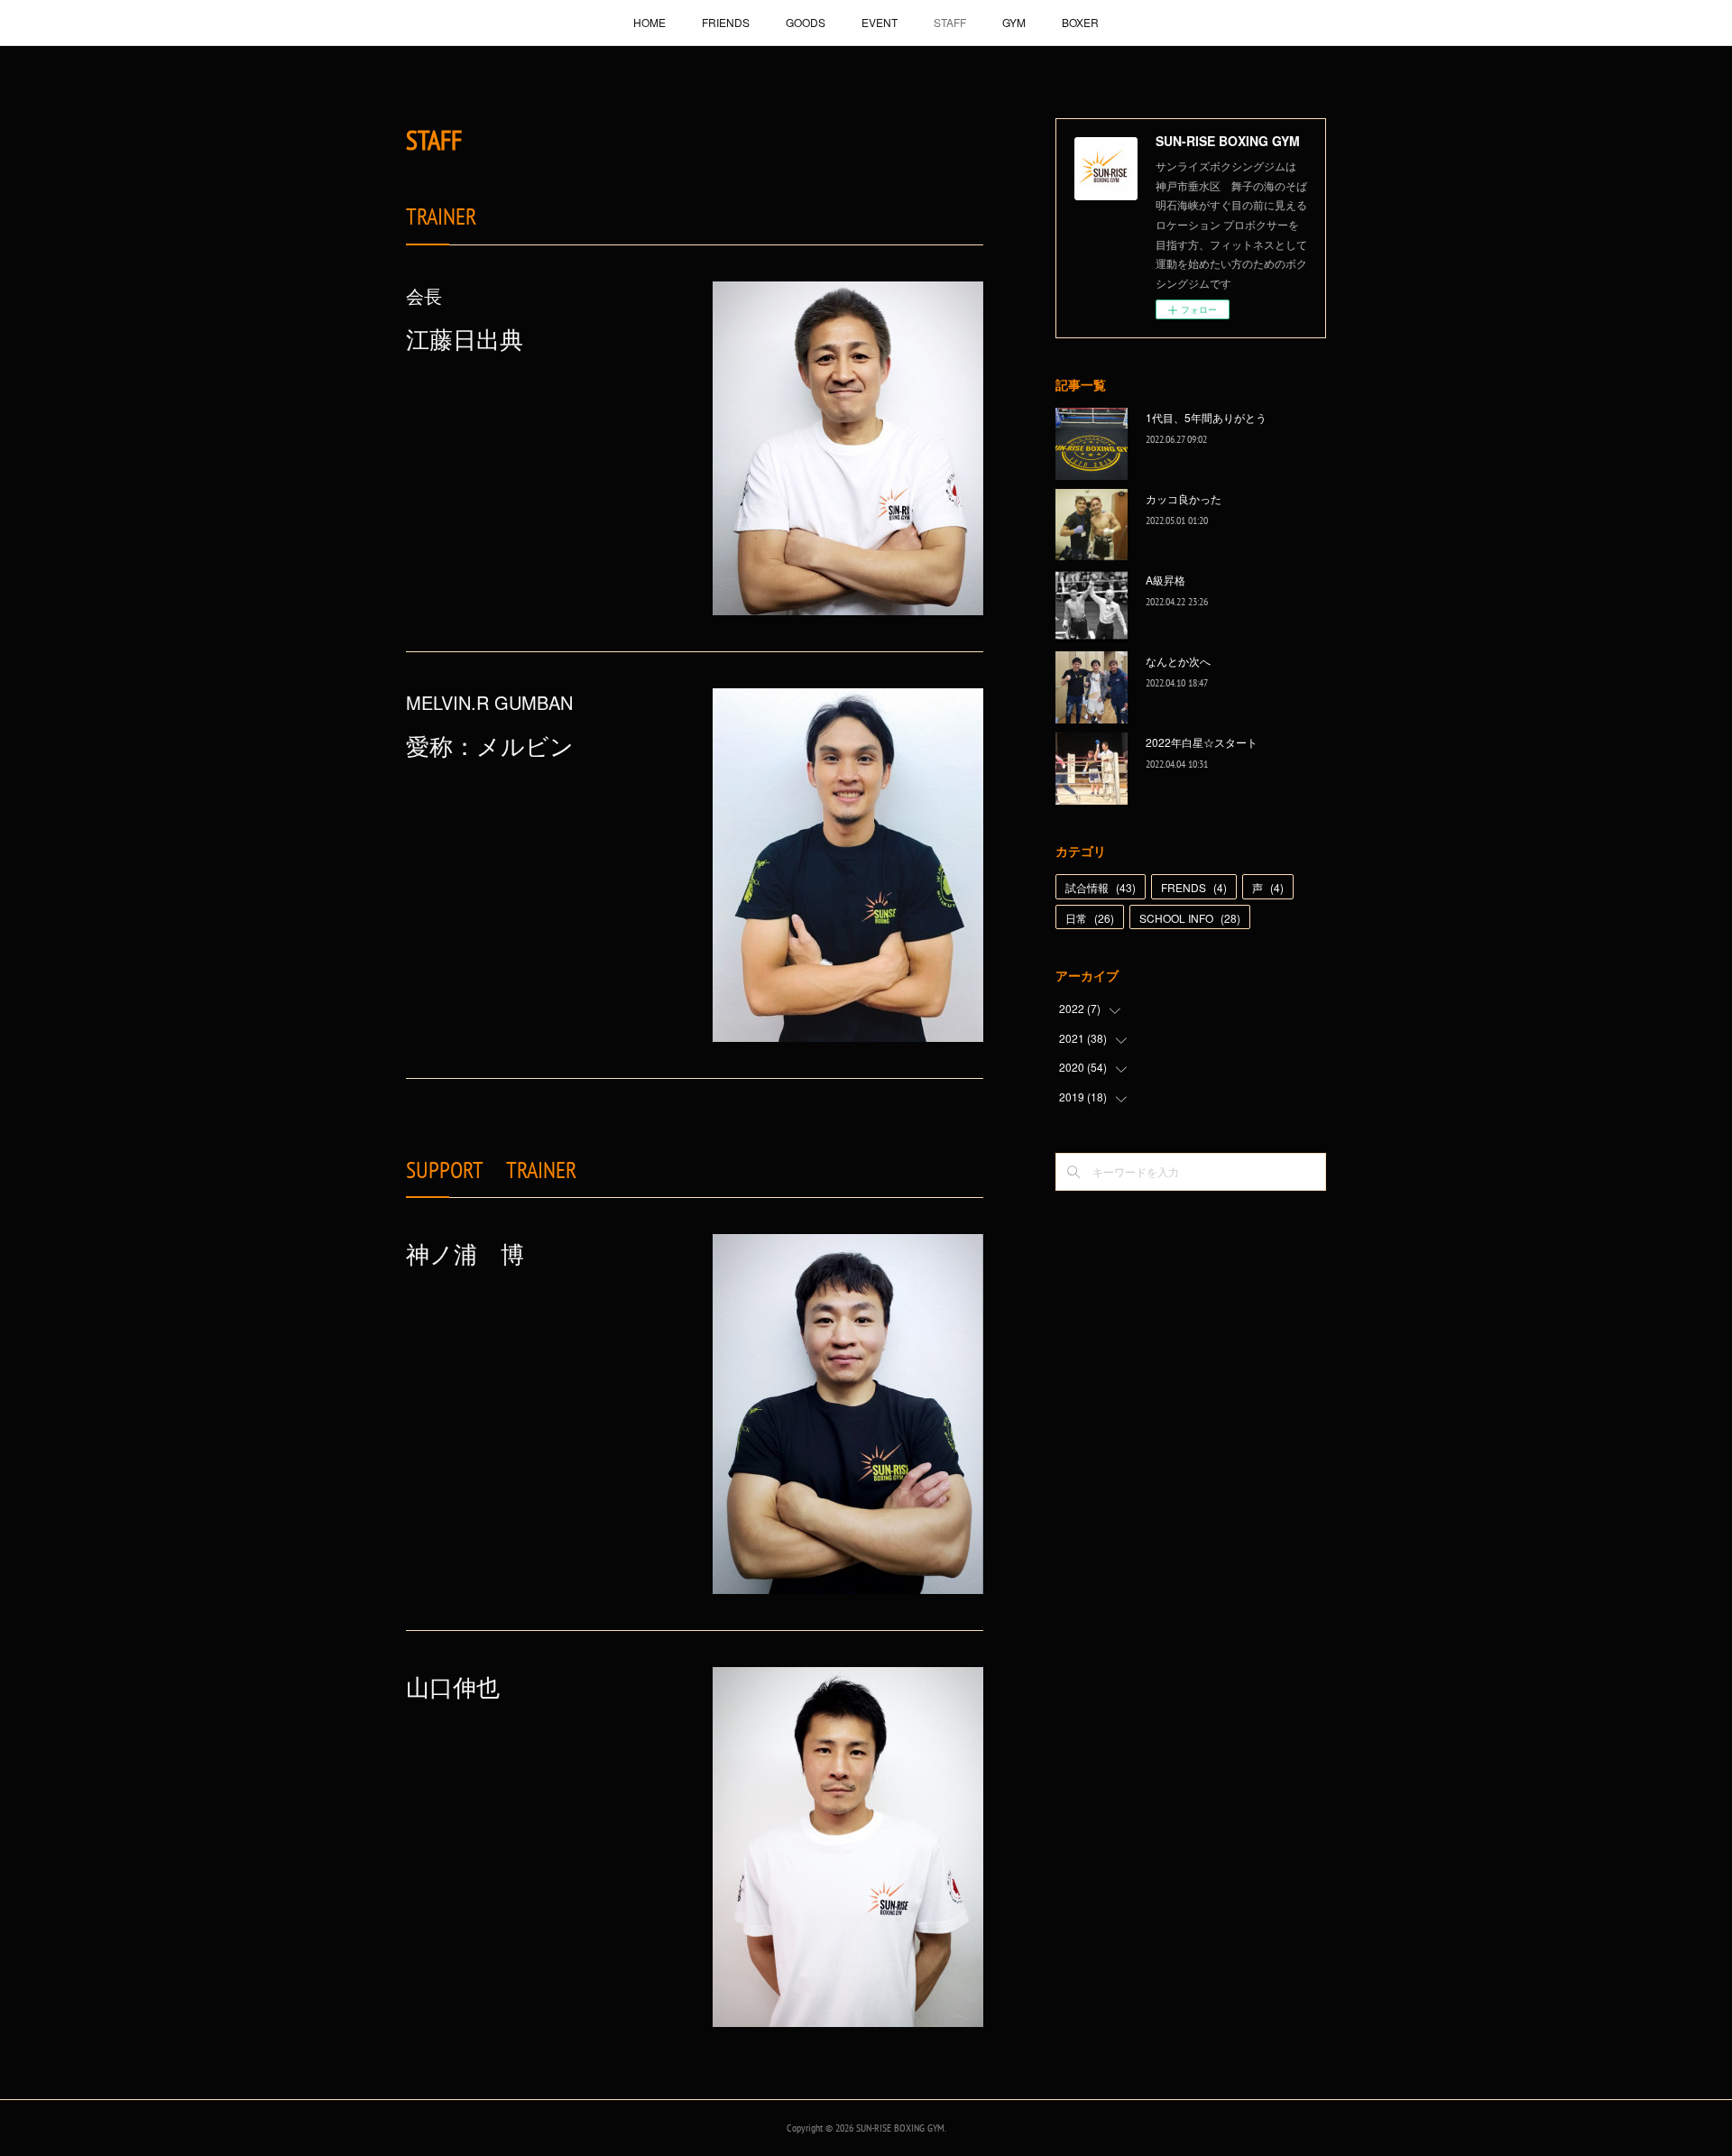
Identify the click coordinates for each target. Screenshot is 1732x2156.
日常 (1090, 918)
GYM (1014, 22)
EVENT (880, 22)
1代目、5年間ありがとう (1206, 417)
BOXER (1080, 22)
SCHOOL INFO (1190, 918)
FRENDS (1194, 887)
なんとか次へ (1178, 661)
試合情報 (1101, 887)
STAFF (950, 22)
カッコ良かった (1184, 498)
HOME (649, 22)
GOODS (806, 22)
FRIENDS (726, 22)
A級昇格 (1165, 580)
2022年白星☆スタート (1202, 742)
